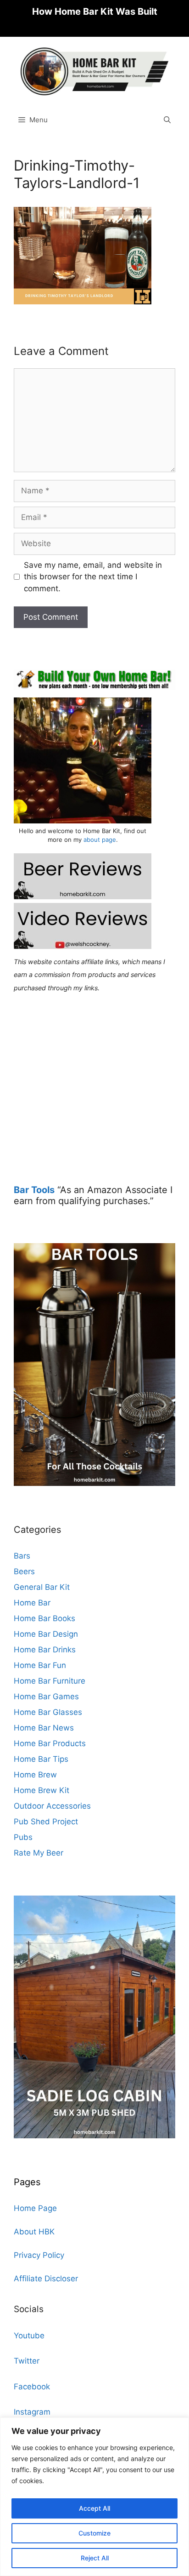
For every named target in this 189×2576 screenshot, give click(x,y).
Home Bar (32, 1603)
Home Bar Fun (40, 1665)
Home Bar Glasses (48, 1712)
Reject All (95, 2558)
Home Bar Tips (41, 1759)
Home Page (35, 2208)
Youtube (29, 2336)
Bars (22, 1556)
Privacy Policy (39, 2255)
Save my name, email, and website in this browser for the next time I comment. (93, 577)
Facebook (32, 2387)
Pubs (23, 1837)
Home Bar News (44, 1728)
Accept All (94, 2508)
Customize (94, 2533)
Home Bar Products (50, 1743)
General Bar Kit (42, 1587)
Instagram (32, 2412)
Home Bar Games (46, 1696)
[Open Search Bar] (167, 120)
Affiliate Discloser (46, 2279)
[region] (94, 2497)
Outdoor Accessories (52, 1806)
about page (100, 840)
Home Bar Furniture (50, 1681)
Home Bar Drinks (45, 1650)
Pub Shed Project (46, 1822)
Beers (24, 1571)
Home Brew (35, 1775)
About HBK (34, 2232)
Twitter (27, 2361)
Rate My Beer (39, 1853)
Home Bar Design (46, 1634)
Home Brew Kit (42, 1790)
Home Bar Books (44, 1618)
